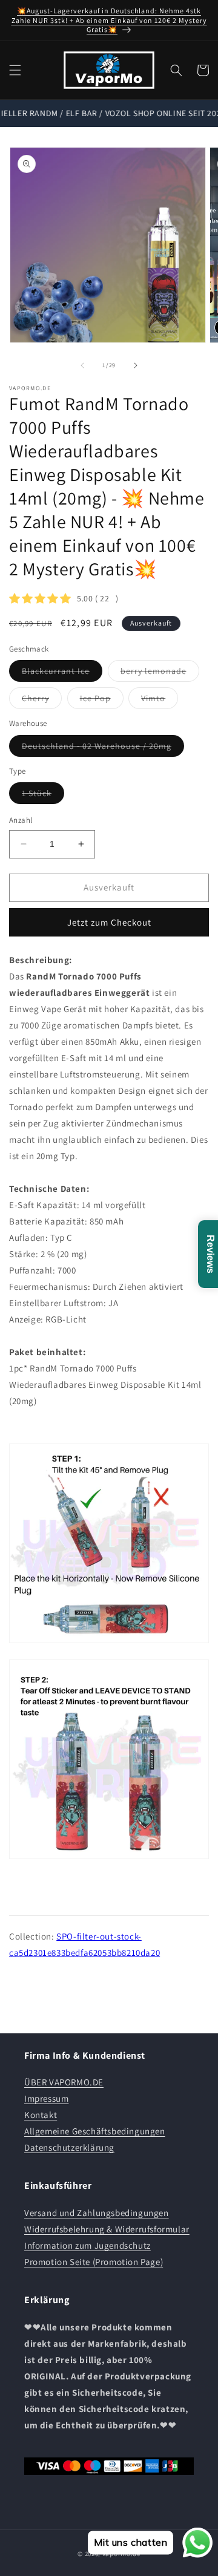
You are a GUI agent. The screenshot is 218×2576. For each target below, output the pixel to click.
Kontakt (41, 2115)
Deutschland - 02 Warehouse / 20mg (103, 748)
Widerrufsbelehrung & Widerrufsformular (107, 2229)
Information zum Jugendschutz (88, 2245)
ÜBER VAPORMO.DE (64, 2082)
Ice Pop (102, 701)
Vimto (160, 701)
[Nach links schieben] (82, 365)
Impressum (46, 2098)
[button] (15, 70)
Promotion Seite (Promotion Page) (94, 2262)
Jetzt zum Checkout (109, 922)
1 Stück (43, 796)
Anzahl (21, 820)
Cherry (42, 701)
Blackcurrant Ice (62, 673)
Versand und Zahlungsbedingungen (97, 2213)
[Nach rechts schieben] (136, 365)
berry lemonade (160, 673)
